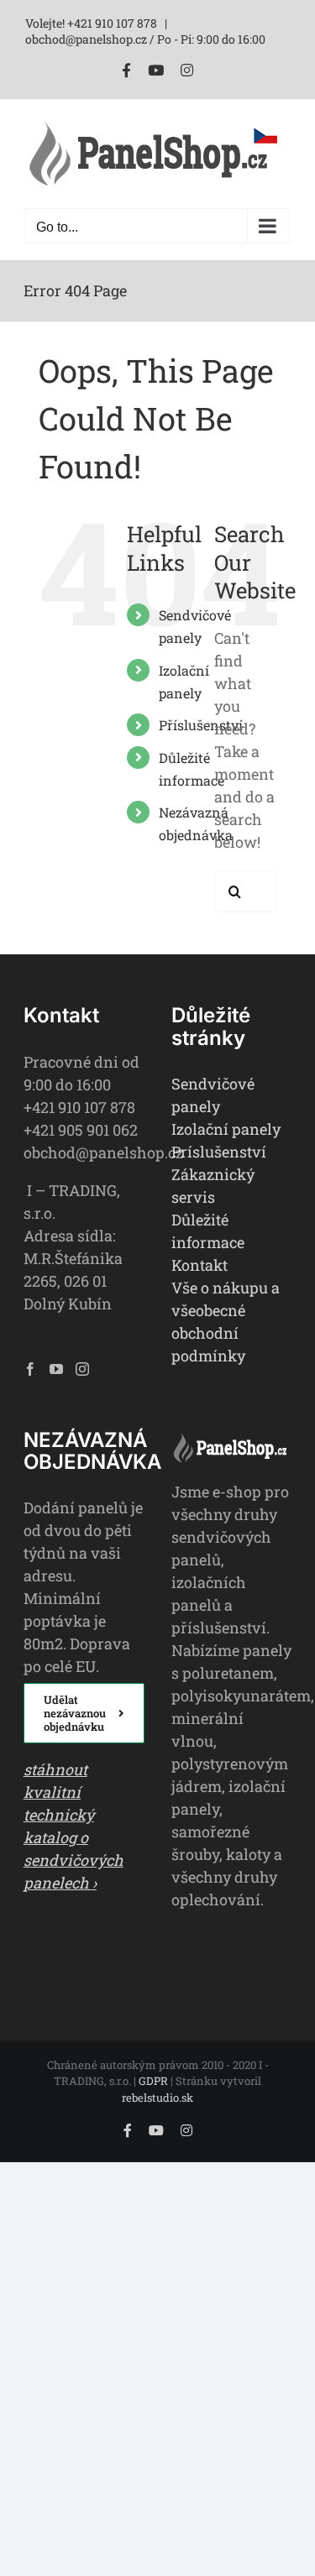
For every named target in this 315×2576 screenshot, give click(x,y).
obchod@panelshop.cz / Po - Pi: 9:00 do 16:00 (145, 39)
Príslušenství (219, 1152)
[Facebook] (30, 1369)
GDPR (153, 2081)
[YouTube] (56, 1369)
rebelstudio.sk (157, 2098)
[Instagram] (82, 1369)
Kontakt (199, 1265)
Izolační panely (226, 1129)
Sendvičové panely (213, 1095)
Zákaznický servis (213, 1186)
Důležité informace (208, 1231)
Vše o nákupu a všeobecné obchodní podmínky (226, 1322)
